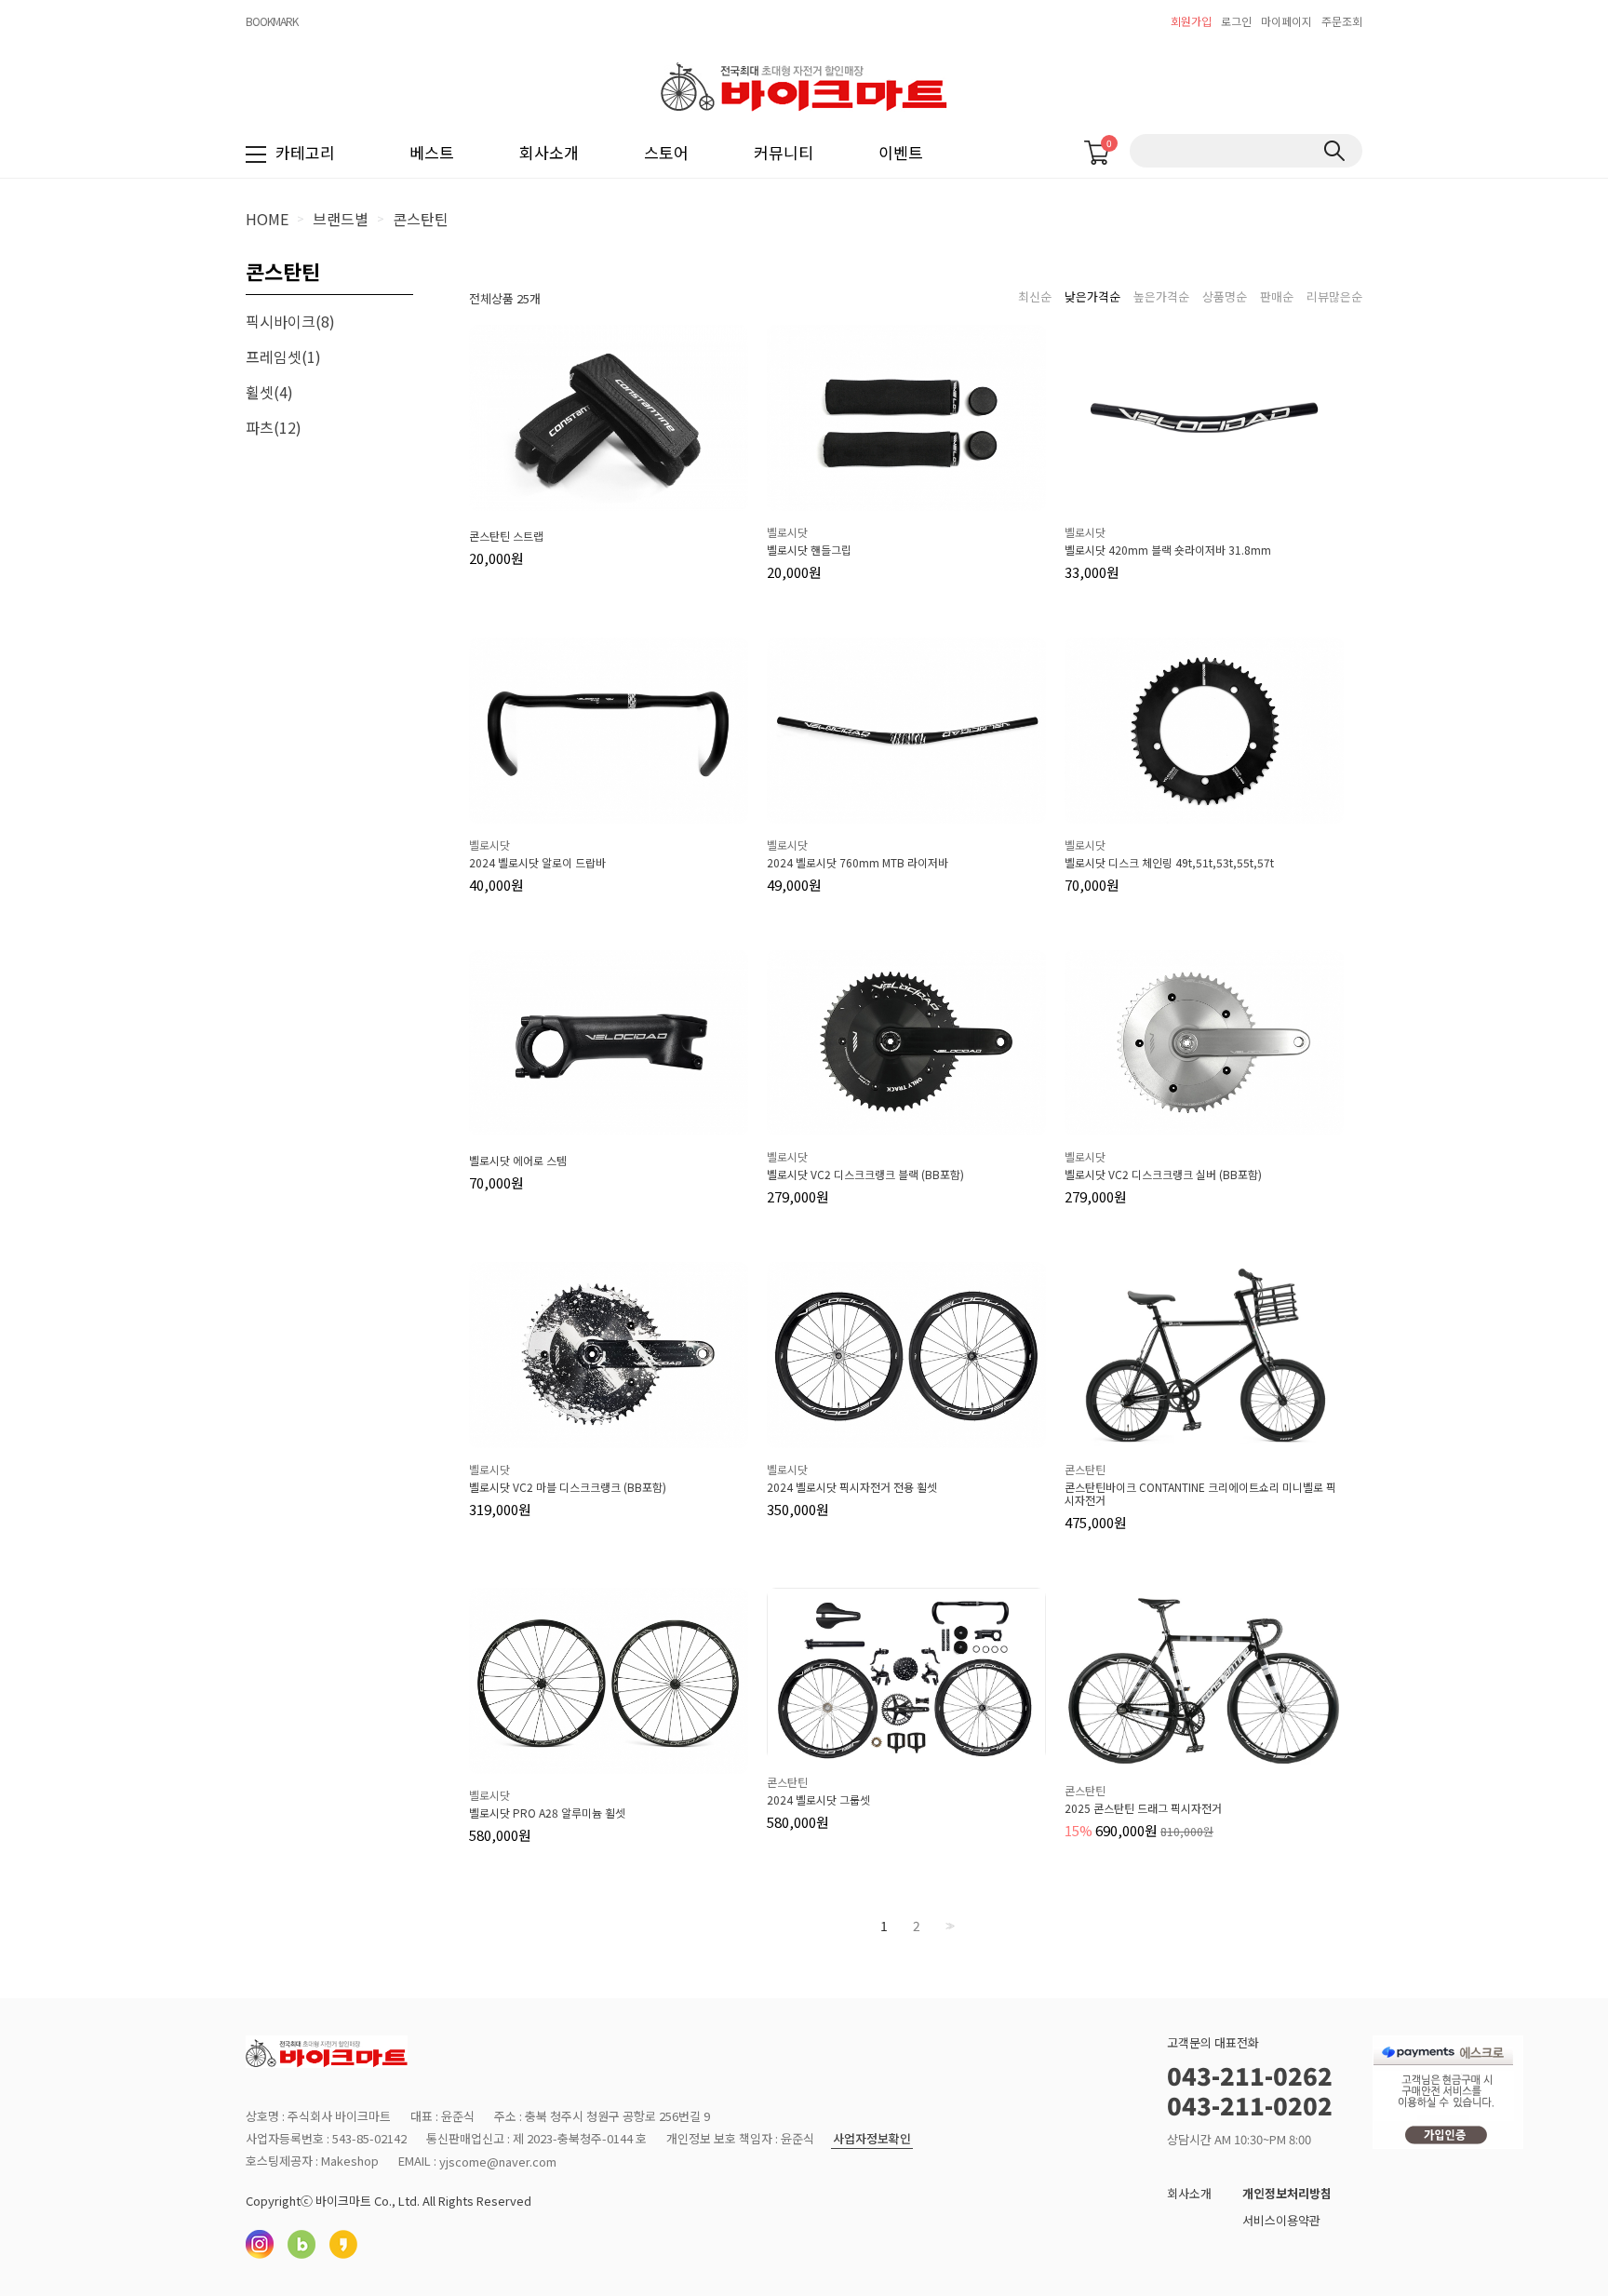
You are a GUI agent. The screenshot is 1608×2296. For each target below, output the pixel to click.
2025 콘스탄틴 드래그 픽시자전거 (1143, 1808)
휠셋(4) (269, 392)
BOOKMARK (272, 21)
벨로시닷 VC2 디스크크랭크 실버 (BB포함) (1163, 1175)
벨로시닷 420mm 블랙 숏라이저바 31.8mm (1168, 550)
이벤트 (901, 152)
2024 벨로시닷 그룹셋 (818, 1800)
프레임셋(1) (283, 356)
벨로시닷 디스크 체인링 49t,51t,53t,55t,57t (1169, 863)
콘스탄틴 (421, 219)
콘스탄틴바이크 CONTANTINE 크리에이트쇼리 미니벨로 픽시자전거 (1200, 1494)
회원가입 (1191, 21)
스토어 (666, 152)
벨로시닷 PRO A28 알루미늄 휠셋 (547, 1813)
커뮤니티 (784, 152)
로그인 (1236, 21)
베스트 (432, 152)
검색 (1334, 151)
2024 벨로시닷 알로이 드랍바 (537, 863)
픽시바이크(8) (290, 321)
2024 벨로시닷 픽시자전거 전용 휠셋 (852, 1487)
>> (948, 1926)
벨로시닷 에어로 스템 (518, 1161)
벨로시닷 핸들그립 (809, 550)
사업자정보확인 (872, 2139)
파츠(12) (274, 427)
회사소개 (549, 152)
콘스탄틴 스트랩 (506, 536)
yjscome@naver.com (498, 2162)
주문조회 (1342, 21)
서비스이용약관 (1281, 2220)
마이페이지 (1286, 21)
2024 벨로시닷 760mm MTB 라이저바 (858, 863)
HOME (267, 219)
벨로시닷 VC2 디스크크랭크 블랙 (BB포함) (865, 1175)
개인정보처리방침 (1287, 2193)
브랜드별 (341, 219)
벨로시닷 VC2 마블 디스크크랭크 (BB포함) (568, 1487)
